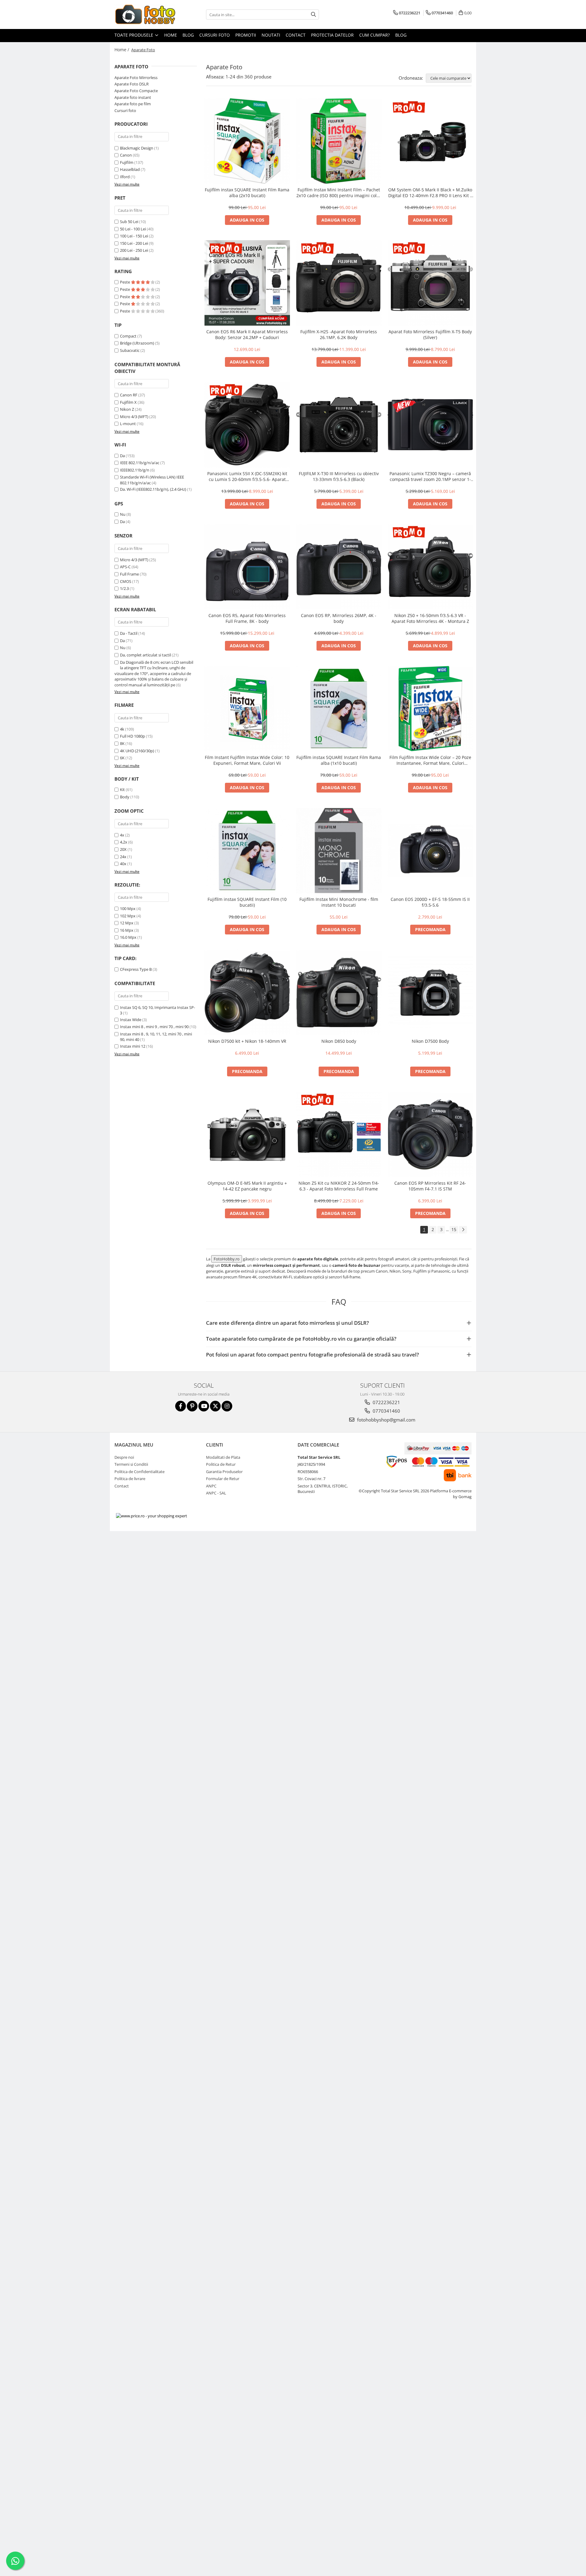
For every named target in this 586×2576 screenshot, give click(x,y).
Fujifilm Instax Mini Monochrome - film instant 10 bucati (339, 902)
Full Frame (129, 574)
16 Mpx (127, 930)
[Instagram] (227, 1406)
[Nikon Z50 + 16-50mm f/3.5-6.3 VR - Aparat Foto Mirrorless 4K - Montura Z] (430, 567)
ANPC (211, 1486)
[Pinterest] (192, 1406)
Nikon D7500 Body (430, 1041)
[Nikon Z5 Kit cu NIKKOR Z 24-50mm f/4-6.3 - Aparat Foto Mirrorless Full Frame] (339, 1134)
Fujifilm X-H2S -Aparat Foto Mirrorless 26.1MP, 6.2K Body (339, 334)
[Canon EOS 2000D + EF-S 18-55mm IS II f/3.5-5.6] (430, 851)
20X (123, 849)
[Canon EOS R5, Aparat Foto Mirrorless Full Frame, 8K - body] (247, 567)
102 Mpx (128, 916)
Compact (128, 336)
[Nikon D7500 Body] (430, 992)
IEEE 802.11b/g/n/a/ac (140, 463)
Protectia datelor (332, 35)
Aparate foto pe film (133, 104)
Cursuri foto (215, 35)
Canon (126, 155)
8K (122, 743)
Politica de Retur (221, 1464)
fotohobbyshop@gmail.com (386, 1420)
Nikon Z (127, 409)
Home (171, 35)
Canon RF (129, 395)
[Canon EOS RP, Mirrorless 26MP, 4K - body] (339, 567)
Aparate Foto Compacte (136, 91)
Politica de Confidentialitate (139, 1472)
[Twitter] (215, 1406)
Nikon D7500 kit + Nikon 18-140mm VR (247, 1041)
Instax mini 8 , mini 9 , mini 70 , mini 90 (154, 1027)
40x (123, 864)
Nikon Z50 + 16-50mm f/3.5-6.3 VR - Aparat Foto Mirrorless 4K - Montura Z (430, 618)
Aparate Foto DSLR (132, 84)
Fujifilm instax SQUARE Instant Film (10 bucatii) (247, 902)
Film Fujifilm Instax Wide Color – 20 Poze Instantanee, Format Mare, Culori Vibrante (430, 760)
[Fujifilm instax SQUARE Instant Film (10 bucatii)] (247, 851)
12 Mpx (127, 923)
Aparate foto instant (133, 97)
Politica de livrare (130, 1479)
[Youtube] (204, 1406)
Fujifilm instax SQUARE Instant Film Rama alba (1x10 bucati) (339, 760)
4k (122, 729)
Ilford (125, 177)
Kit (122, 789)
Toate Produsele (134, 35)
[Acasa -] (145, 14)
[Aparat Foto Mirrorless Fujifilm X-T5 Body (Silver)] (430, 283)
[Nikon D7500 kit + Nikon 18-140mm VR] (247, 992)
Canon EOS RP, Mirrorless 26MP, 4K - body (339, 618)
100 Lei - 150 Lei (134, 236)
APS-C (125, 567)
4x (122, 835)
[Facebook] (181, 1406)
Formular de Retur (223, 1479)
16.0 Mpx (128, 937)
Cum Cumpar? (374, 35)
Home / (122, 50)
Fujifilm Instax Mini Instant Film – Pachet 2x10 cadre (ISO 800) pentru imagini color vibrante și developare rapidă (339, 193)
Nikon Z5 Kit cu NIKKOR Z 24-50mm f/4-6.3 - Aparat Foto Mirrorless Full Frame (339, 1186)
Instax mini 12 (133, 1046)
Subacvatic (130, 350)
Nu (123, 514)
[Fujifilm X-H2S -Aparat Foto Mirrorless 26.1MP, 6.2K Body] (339, 283)
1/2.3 (124, 588)
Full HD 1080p (132, 736)
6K (122, 758)
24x (123, 857)
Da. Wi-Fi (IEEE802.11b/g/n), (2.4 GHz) (153, 489)
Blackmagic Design (137, 148)
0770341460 (386, 1411)
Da (122, 456)
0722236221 (386, 1402)
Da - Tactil (129, 633)
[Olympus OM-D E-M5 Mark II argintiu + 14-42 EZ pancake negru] (247, 1134)
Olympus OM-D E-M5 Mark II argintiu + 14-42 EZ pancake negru (247, 1186)
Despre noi (124, 1457)
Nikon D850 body (339, 1041)
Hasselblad (130, 169)
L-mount (128, 424)
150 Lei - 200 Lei (134, 243)
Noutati (271, 35)
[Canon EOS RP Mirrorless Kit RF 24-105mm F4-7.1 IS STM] (430, 1134)
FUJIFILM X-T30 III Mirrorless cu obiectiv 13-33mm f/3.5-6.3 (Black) (339, 476)
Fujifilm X (128, 402)
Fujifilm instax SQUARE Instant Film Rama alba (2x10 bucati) (247, 193)
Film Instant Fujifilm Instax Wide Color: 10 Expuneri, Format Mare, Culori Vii (247, 760)
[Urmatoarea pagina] (463, 1230)
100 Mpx (128, 909)
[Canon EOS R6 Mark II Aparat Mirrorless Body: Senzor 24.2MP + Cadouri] (247, 283)
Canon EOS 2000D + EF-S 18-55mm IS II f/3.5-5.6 (430, 902)
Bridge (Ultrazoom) (137, 343)
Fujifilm (127, 162)
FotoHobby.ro (227, 1259)
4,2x (124, 842)
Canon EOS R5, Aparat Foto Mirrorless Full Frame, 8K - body (247, 618)
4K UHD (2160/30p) (137, 751)
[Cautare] (313, 14)
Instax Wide (131, 1020)
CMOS (126, 581)
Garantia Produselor (224, 1472)
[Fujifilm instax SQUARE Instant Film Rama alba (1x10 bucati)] (339, 709)
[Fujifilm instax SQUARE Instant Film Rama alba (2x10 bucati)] (247, 141)
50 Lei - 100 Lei (133, 229)
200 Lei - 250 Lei (134, 250)
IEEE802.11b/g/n (135, 470)
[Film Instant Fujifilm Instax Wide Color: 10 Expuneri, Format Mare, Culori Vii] (247, 709)
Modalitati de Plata (223, 1457)
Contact (296, 35)
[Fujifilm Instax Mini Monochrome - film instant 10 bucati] (339, 851)
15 (454, 1229)
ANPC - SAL (216, 1493)
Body (125, 797)
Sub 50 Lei (129, 222)
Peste (125, 282)
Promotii (246, 35)
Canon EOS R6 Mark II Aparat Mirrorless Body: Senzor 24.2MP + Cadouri (247, 334)
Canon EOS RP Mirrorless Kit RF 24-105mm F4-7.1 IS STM (430, 1186)
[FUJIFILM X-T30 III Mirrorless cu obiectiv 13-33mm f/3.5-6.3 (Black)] (339, 425)
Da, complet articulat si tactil (145, 655)
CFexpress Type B (136, 969)
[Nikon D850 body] (339, 992)
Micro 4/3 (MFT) (134, 417)
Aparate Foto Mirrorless (136, 78)
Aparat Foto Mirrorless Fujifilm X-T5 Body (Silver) (430, 334)
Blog (188, 35)
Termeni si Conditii (131, 1464)
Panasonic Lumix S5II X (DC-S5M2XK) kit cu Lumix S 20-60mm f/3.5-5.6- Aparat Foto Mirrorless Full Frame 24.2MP (247, 476)
